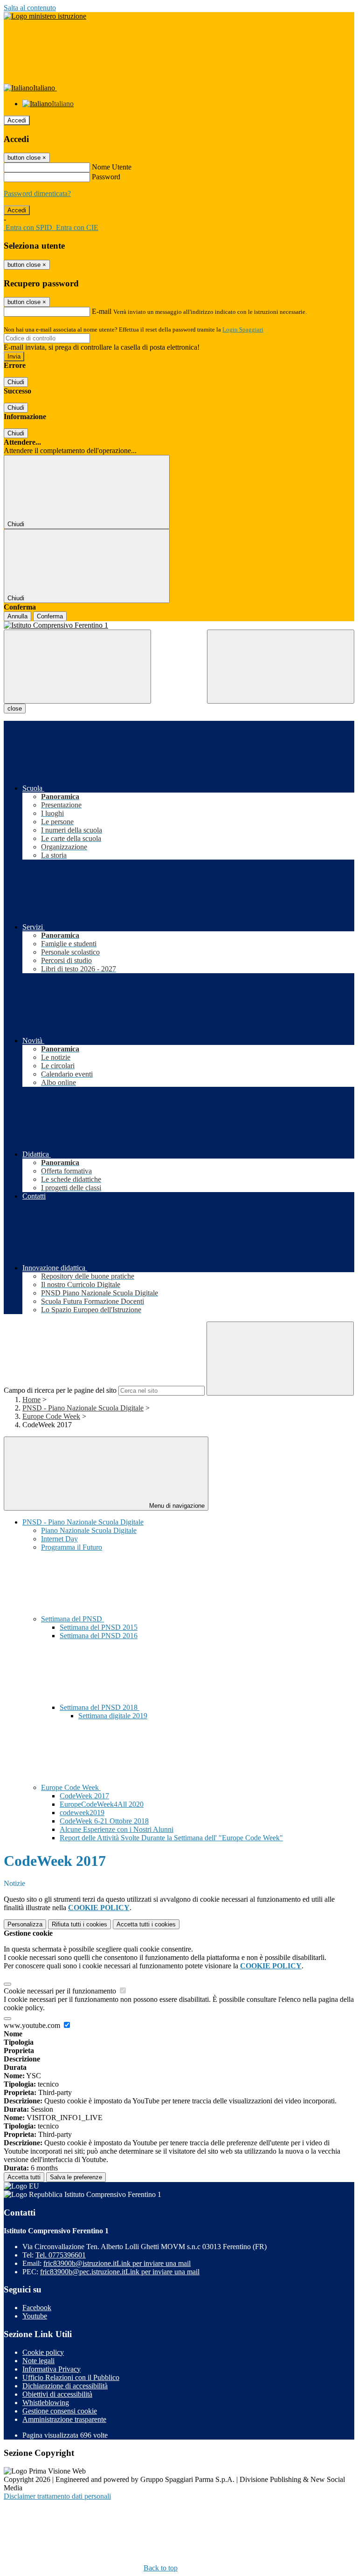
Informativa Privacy (52, 2369)
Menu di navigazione (176, 1506)
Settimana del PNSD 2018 (100, 1707)
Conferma (50, 616)
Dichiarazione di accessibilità (65, 2386)
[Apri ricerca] (281, 667)
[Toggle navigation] (77, 667)
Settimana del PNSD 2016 (99, 1636)
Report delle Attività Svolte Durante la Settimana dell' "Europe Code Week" (171, 1838)
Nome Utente (112, 167)
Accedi (17, 120)
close (15, 708)
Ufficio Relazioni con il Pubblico (71, 2377)
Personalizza (25, 1924)
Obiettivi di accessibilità (57, 2394)
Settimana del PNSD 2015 (99, 1627)
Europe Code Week (51, 1416)
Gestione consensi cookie (60, 2411)
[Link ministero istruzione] (45, 16)
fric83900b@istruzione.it (117, 2263)
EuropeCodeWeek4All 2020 (102, 1804)
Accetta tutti (146, 1924)
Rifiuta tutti (79, 1924)
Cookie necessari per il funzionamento (61, 1991)
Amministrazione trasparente (64, 2419)
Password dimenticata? (37, 193)
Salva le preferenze (76, 2177)
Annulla (17, 616)
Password (106, 177)
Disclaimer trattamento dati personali (57, 2496)
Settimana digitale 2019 (113, 1716)
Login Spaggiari (243, 329)
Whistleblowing (46, 2403)
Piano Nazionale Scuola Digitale (89, 1530)
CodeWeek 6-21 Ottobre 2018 (104, 1821)
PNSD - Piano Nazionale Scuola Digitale (83, 1408)
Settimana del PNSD (72, 1619)
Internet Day (59, 1539)
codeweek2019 (82, 1813)
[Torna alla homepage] (179, 625)
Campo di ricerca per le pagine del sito (60, 1390)
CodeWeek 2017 (84, 1796)
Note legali (38, 2361)
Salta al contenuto (30, 8)
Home (31, 1400)
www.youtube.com (33, 2025)
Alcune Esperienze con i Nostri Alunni (117, 1829)
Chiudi (16, 382)
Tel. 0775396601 (61, 2255)
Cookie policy (43, 2352)
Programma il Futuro (72, 1547)
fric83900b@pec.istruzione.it (120, 2272)
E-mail (102, 311)
